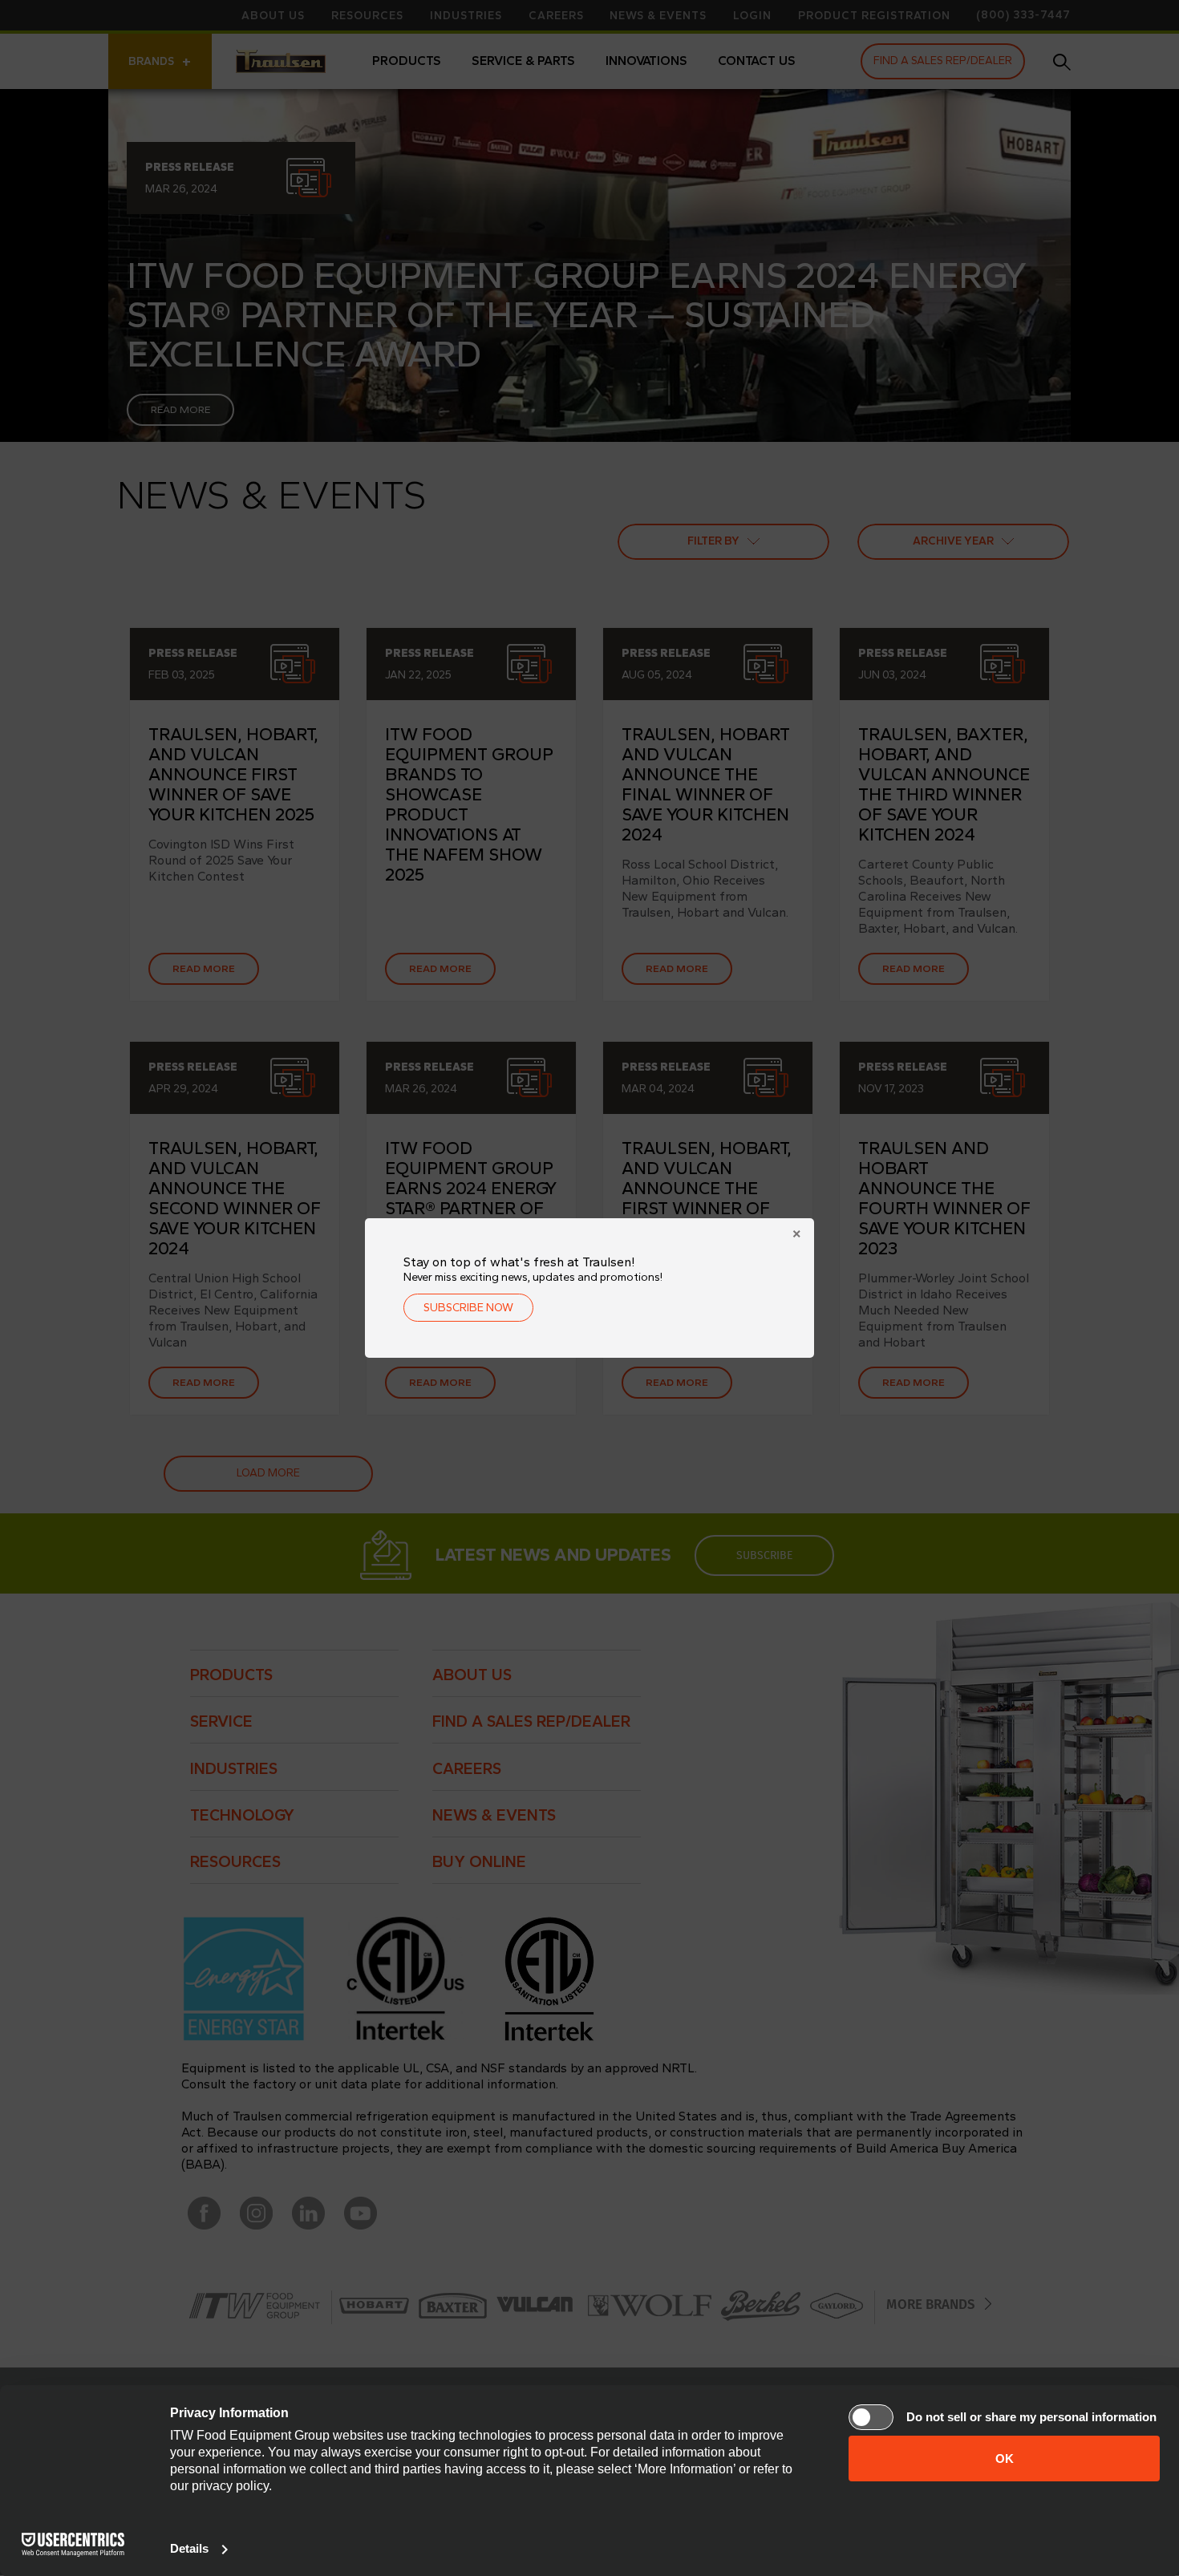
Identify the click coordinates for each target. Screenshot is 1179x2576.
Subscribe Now (468, 1308)
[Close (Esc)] (796, 1236)
